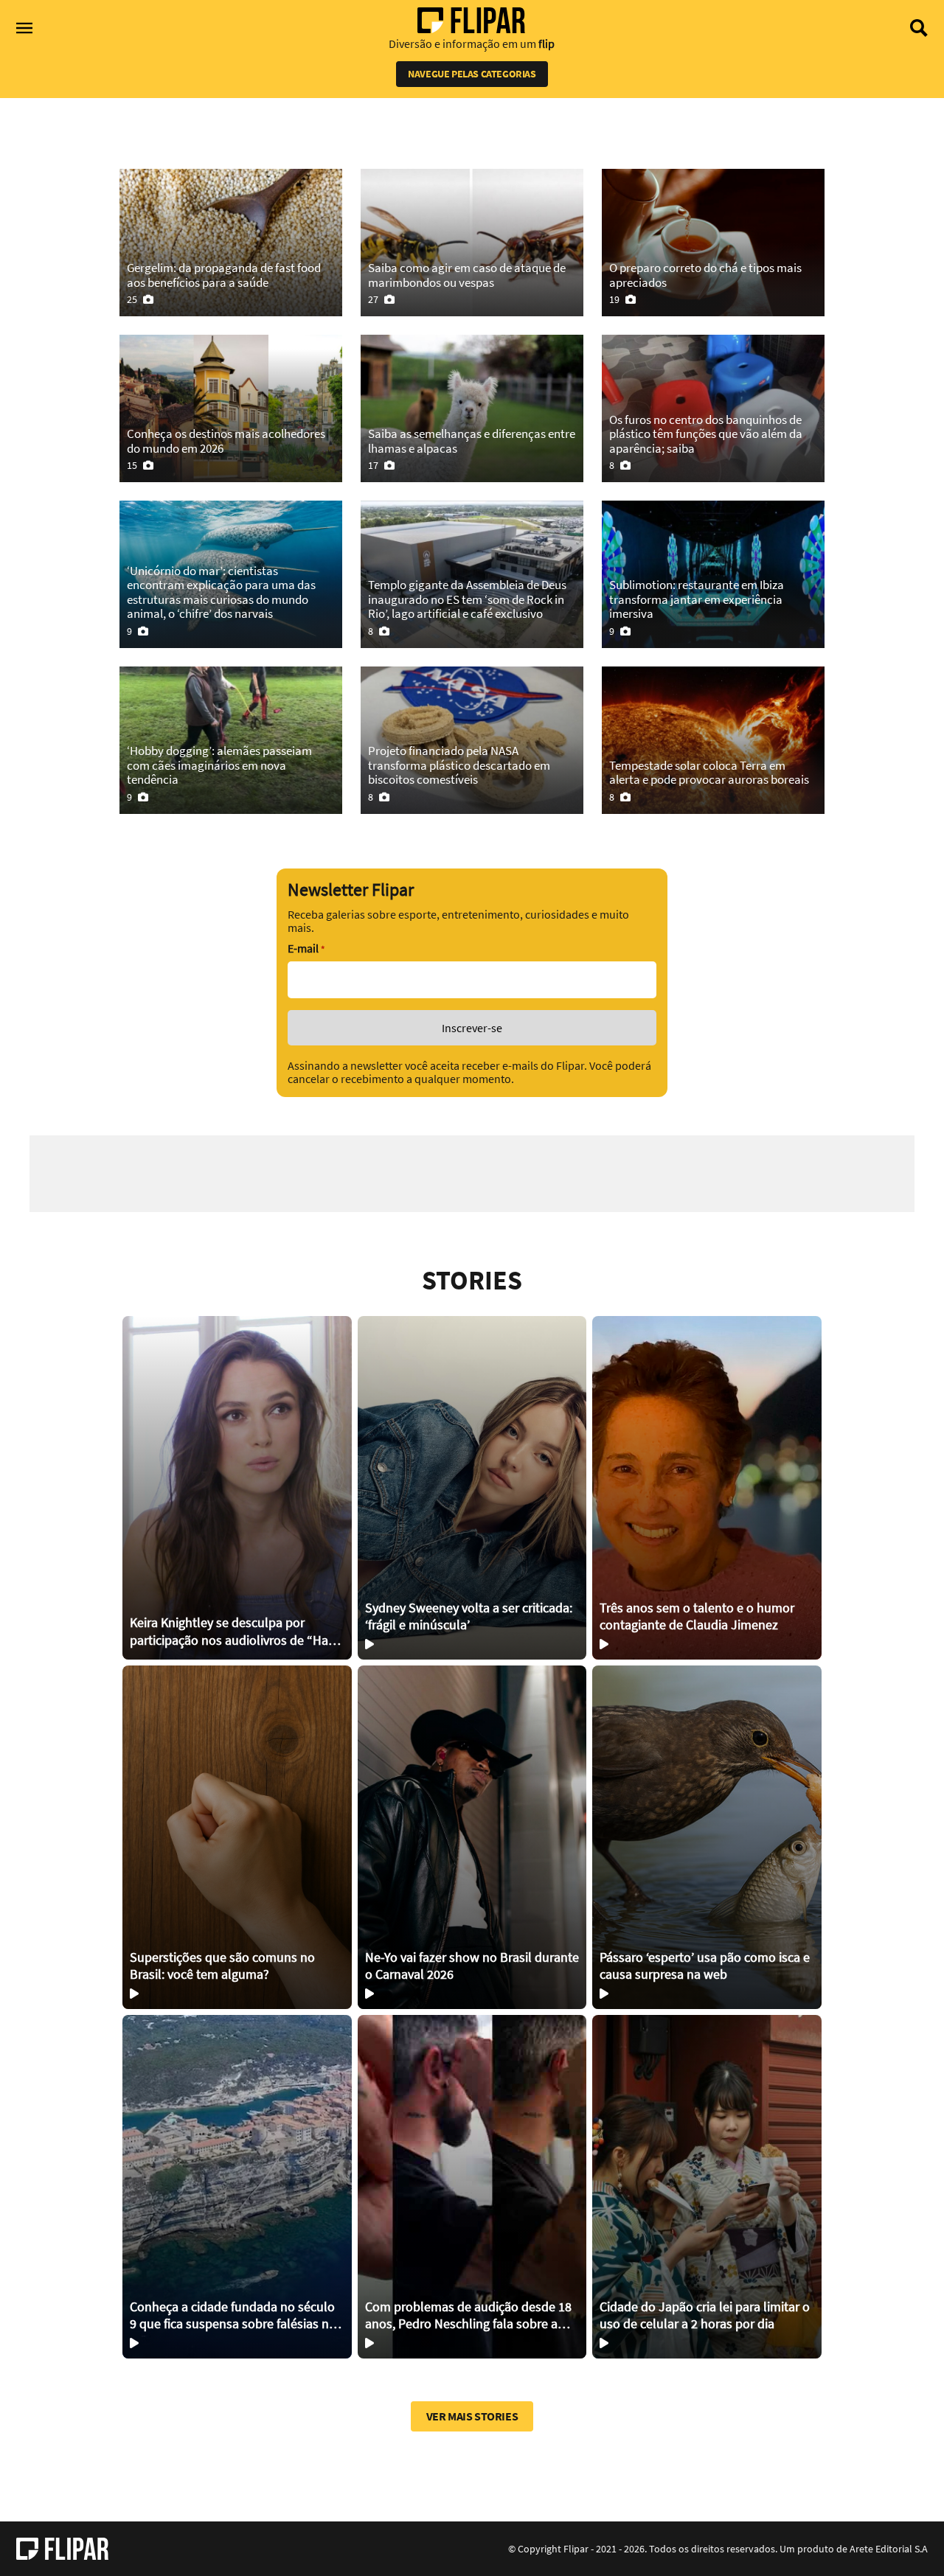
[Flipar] (62, 2549)
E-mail (306, 948)
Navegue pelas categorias (472, 74)
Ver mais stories (472, 2416)
